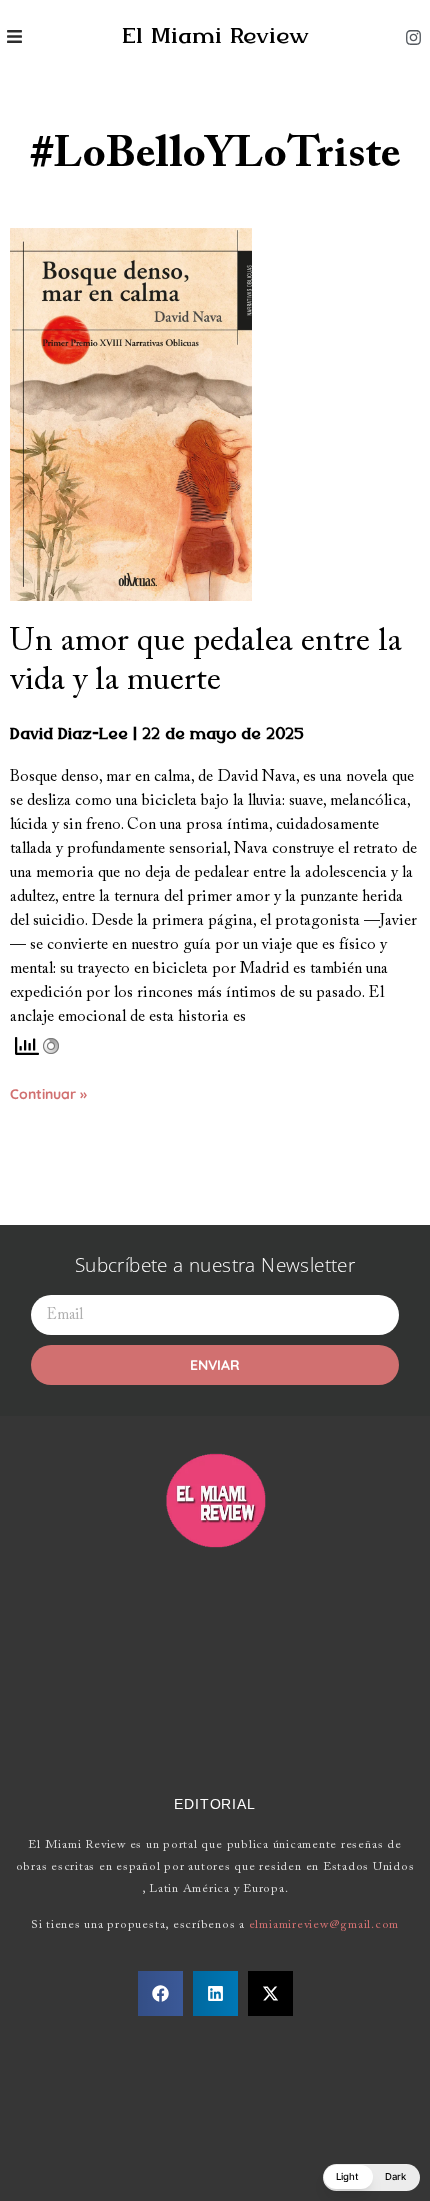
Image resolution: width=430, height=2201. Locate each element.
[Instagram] (413, 37)
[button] (160, 1993)
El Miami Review (215, 36)
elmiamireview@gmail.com (324, 1925)
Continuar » (48, 1094)
